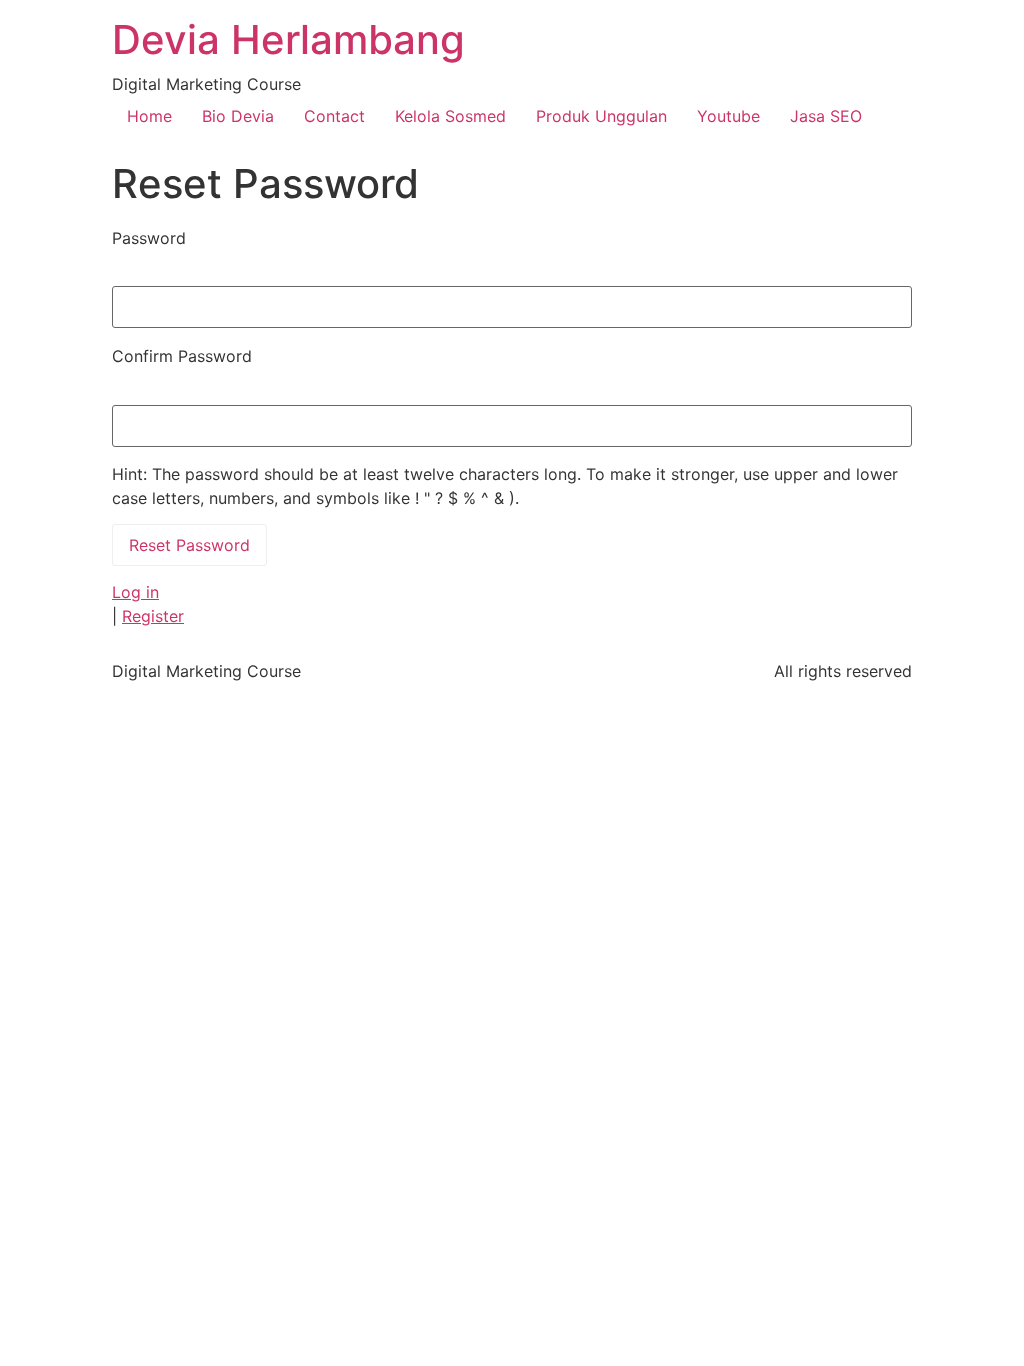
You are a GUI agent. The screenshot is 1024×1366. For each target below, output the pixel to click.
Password (149, 238)
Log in (135, 592)
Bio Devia (238, 116)
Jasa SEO (826, 116)
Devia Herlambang (288, 39)
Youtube (728, 116)
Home (149, 116)
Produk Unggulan (601, 116)
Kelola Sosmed (450, 116)
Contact (334, 116)
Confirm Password (182, 356)
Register (153, 616)
